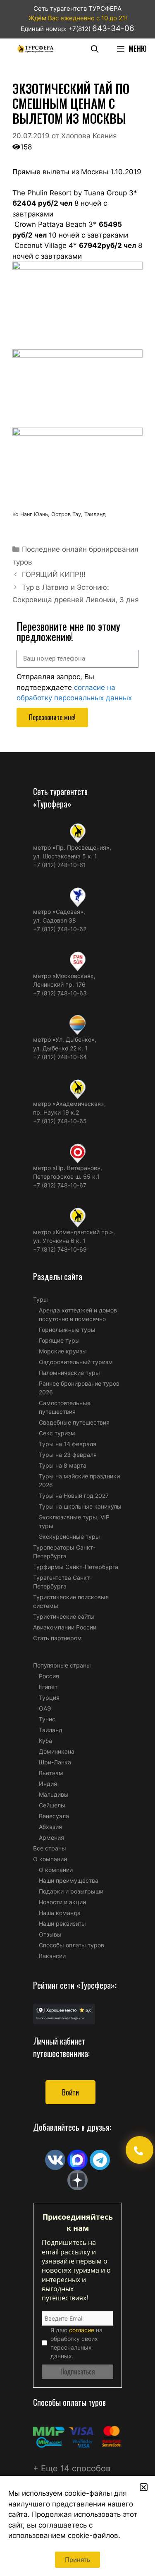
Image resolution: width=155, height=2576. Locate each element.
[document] (77, 1288)
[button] (144, 2487)
